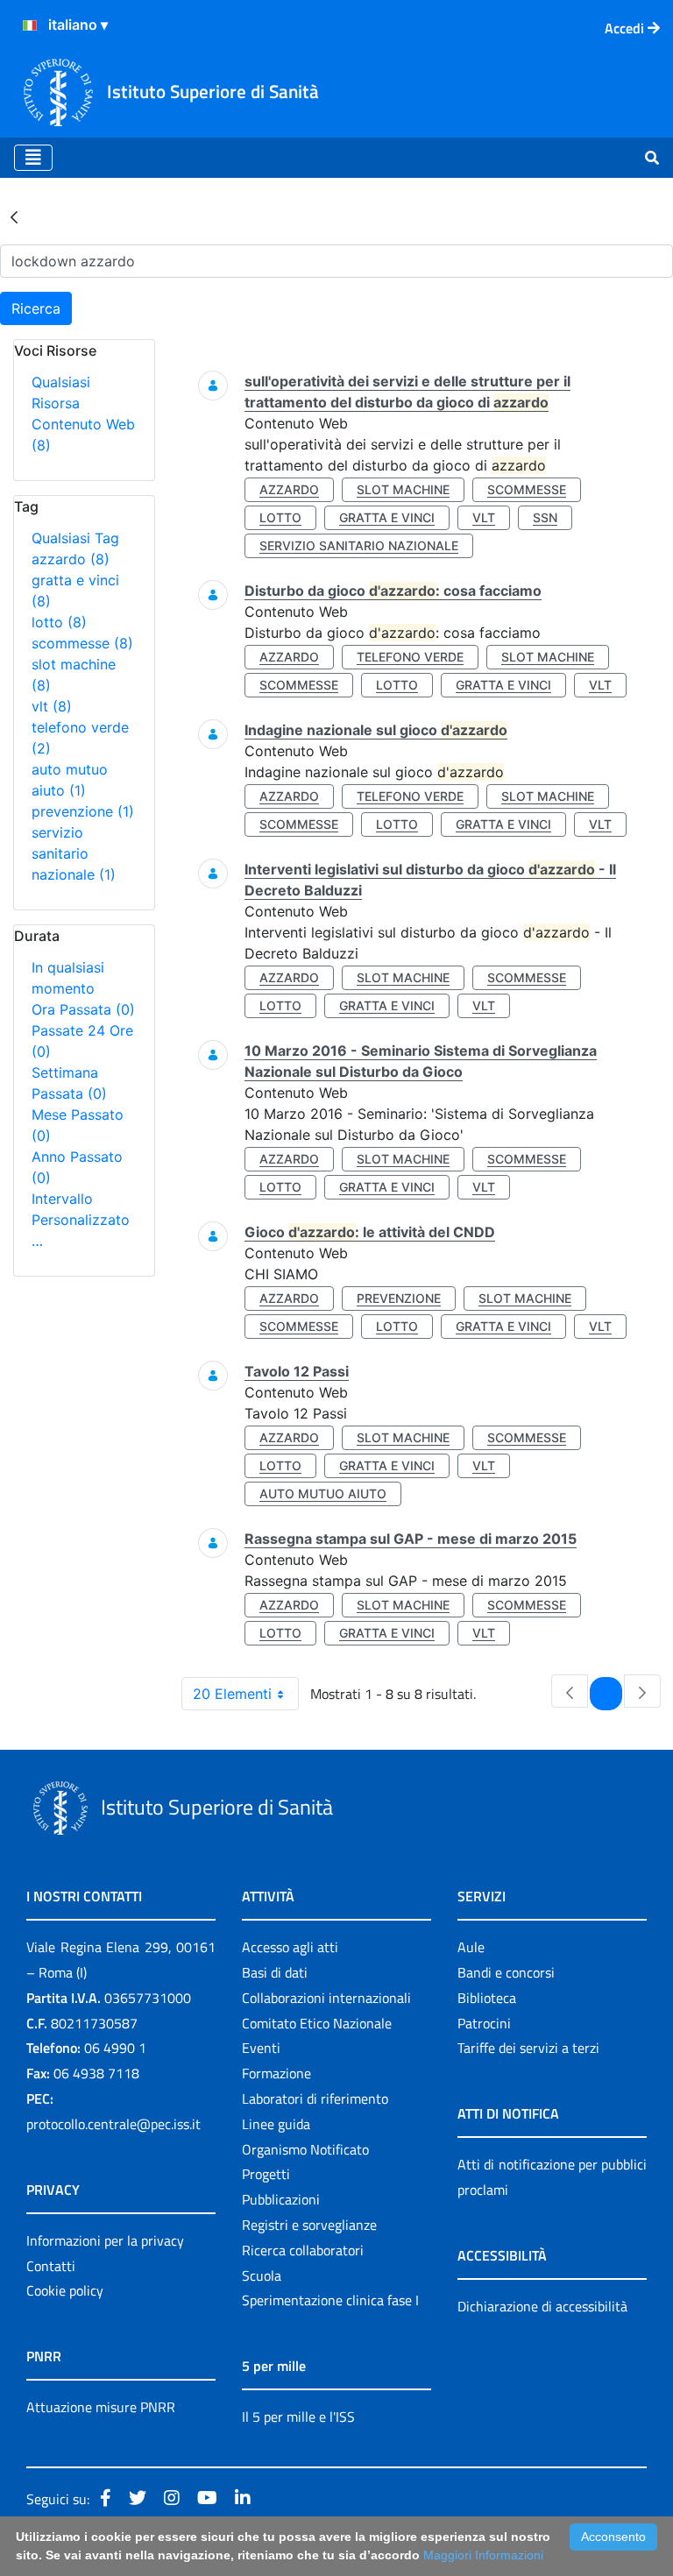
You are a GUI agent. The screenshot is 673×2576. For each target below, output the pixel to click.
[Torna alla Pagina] (14, 216)
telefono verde (410, 657)
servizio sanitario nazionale (74, 853)
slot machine (403, 489)
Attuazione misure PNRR (101, 2407)
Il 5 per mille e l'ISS (298, 2417)
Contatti (51, 2266)
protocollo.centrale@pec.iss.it (113, 2124)
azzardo (71, 559)
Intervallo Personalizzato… (81, 1220)
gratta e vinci (387, 517)
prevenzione (83, 811)
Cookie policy (65, 2290)
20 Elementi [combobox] (232, 1694)
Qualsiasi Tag (75, 538)
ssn (545, 517)
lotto (59, 622)
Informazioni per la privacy (105, 2240)
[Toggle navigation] (33, 158)
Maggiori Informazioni (483, 2555)
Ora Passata (83, 1009)
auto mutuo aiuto (323, 1493)
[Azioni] (30, 25)
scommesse (82, 643)
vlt (52, 706)
